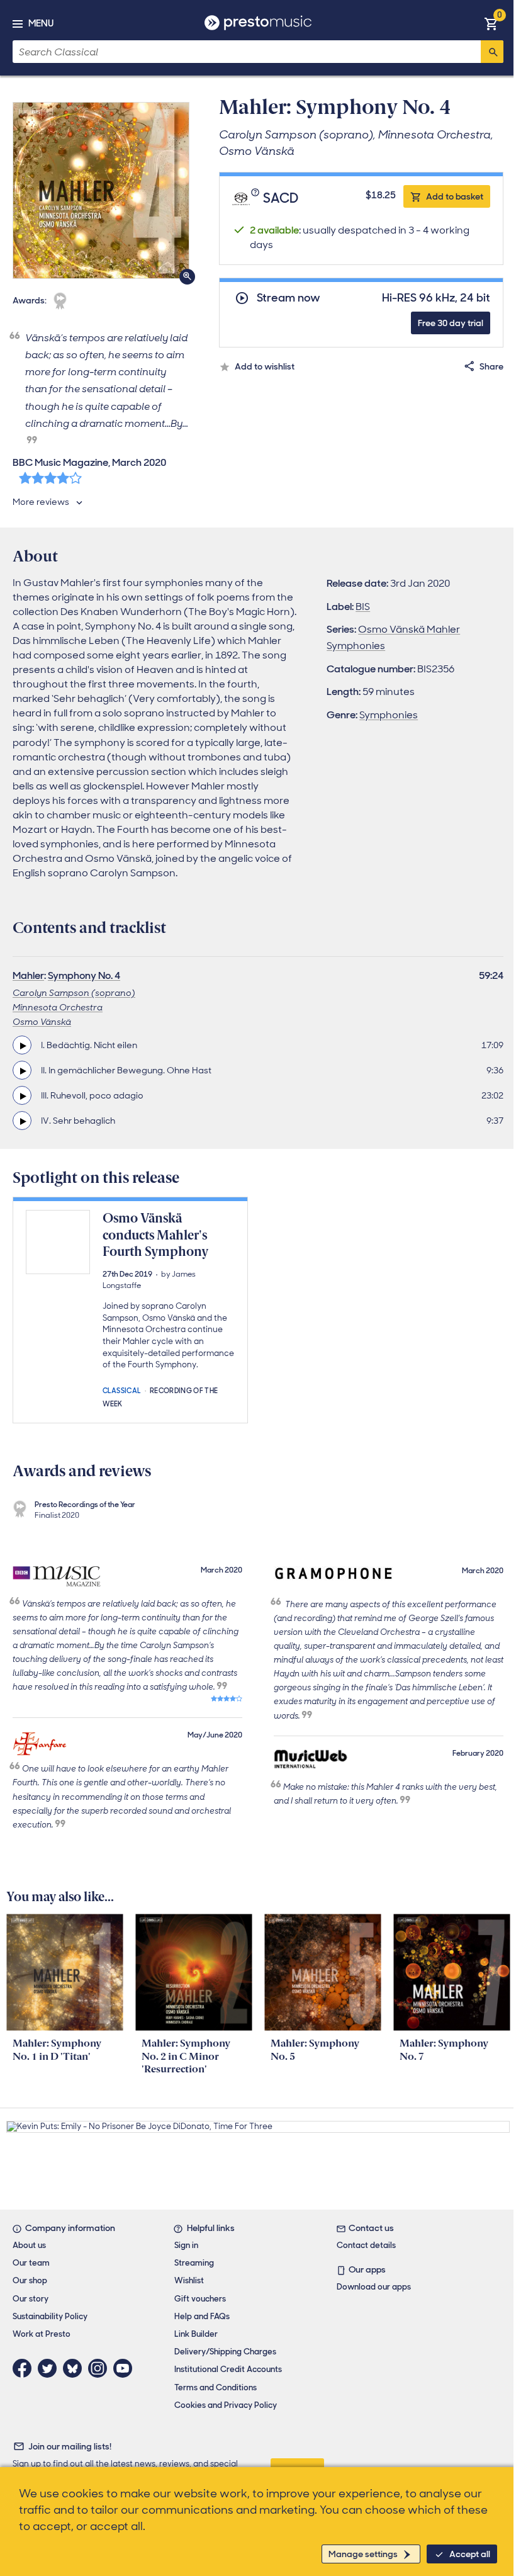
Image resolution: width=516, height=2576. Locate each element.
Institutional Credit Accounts (228, 2369)
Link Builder (196, 2334)
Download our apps (374, 2287)
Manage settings (363, 2554)
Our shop (30, 2280)
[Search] (492, 52)
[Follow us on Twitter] (50, 2368)
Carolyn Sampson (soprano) (74, 993)
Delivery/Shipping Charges (225, 2352)
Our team (31, 2263)
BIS (363, 607)
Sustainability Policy (50, 2316)
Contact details (366, 2245)
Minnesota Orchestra (58, 1007)
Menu (41, 23)
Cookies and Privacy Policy (226, 2405)
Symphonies (389, 715)
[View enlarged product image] (101, 190)
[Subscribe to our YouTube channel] (126, 2368)
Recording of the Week (160, 1396)
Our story (31, 2299)
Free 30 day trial (451, 323)
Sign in (186, 2245)
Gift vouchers (200, 2299)
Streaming (194, 2263)
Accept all (470, 2554)
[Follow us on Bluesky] (76, 2368)
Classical (122, 1390)
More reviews (41, 502)
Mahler (28, 975)
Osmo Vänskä (42, 1022)
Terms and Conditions (216, 2387)
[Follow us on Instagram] (101, 2368)
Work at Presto (42, 2334)
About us (29, 2245)
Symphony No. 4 (84, 975)
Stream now (289, 298)
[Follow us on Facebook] (25, 2368)
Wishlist (189, 2280)
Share (491, 366)
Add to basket (455, 196)
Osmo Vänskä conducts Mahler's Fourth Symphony (155, 1235)
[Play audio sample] (22, 1045)
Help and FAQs (202, 2316)
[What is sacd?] (257, 199)
